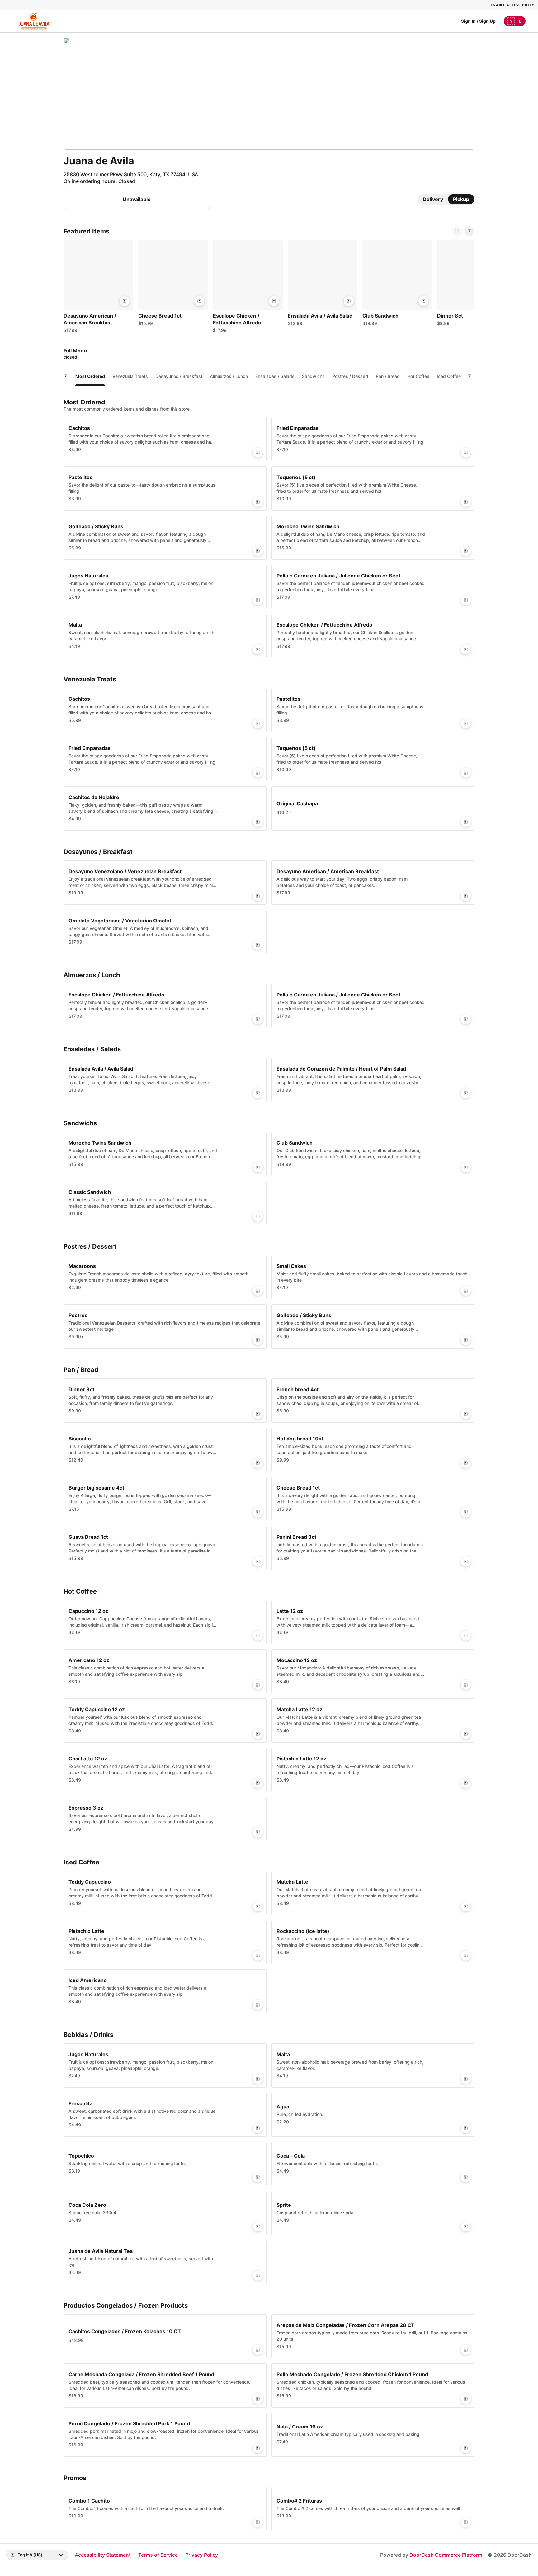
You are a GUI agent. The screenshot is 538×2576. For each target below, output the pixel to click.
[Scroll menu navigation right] (470, 376)
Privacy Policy (202, 2555)
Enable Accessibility (512, 5)
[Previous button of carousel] (457, 231)
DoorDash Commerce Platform (446, 2555)
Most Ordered (90, 376)
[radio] (433, 199)
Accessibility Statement (103, 2555)
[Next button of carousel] (470, 231)
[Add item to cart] (125, 301)
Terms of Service (158, 2555)
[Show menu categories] (65, 376)
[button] (98, 288)
